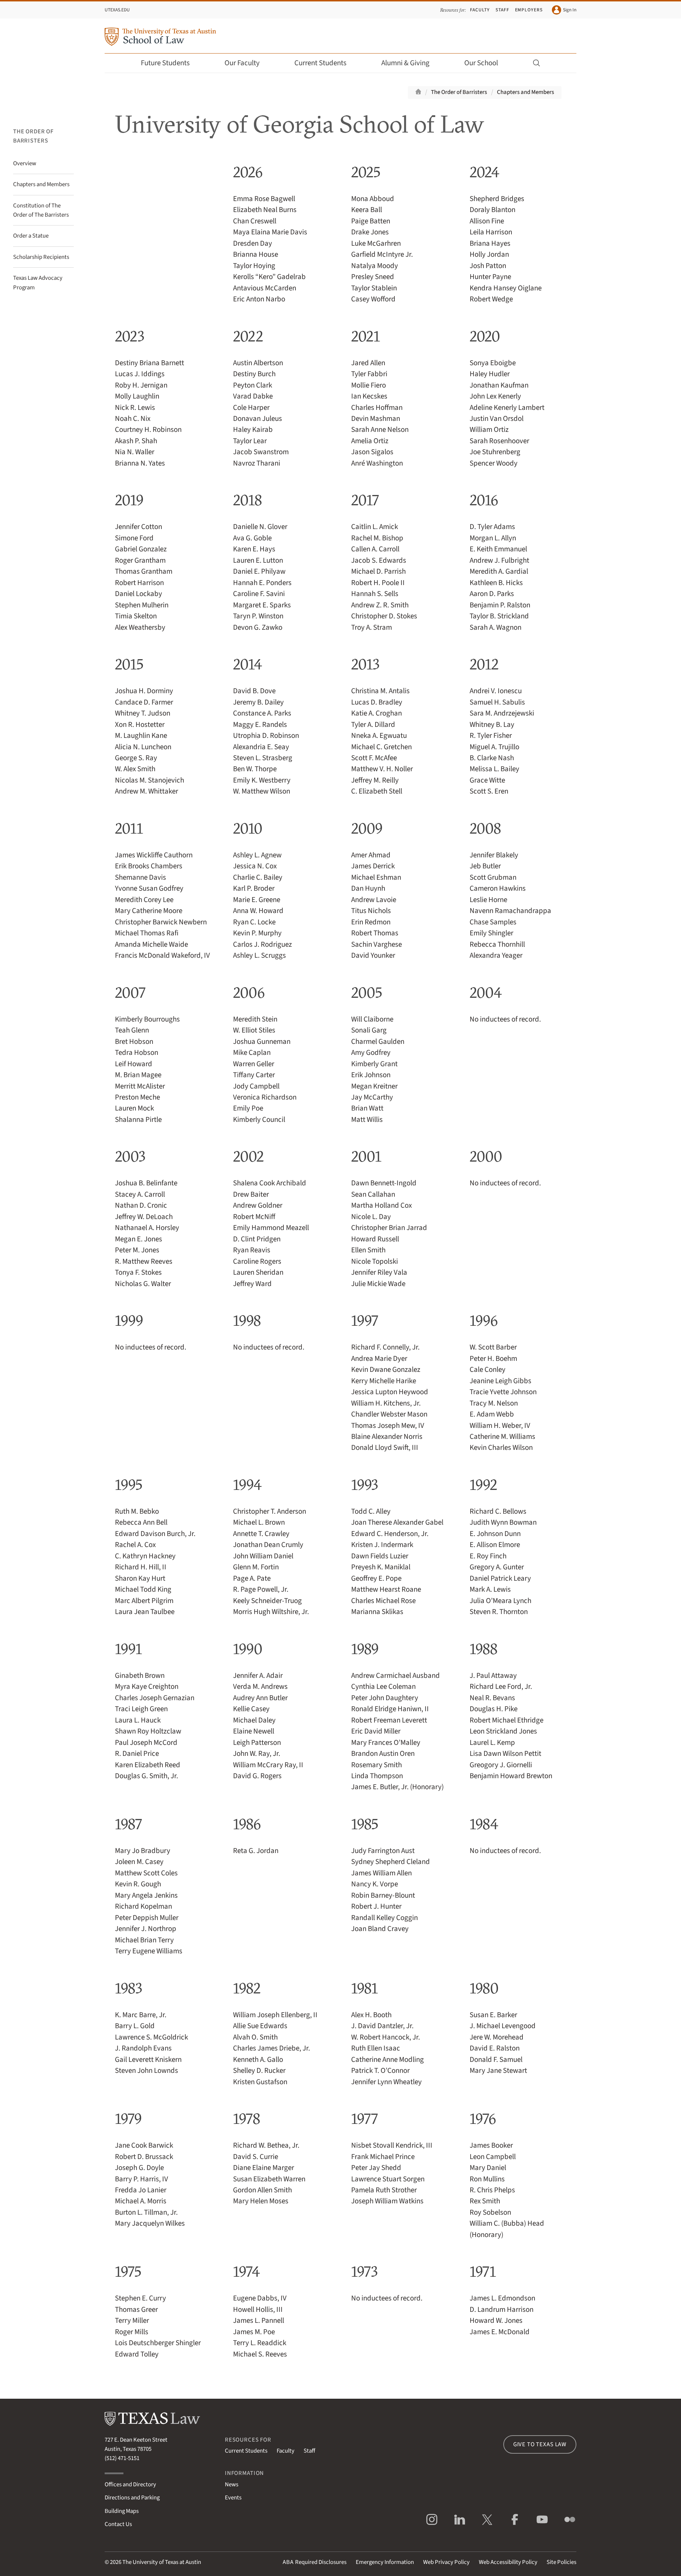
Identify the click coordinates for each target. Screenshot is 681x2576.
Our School (481, 63)
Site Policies (561, 2562)
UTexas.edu (117, 10)
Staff (502, 10)
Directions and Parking (132, 2498)
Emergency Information (385, 2562)
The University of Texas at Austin (162, 2562)
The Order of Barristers (459, 92)
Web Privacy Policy (446, 2562)
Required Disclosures (315, 2562)
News (232, 2485)
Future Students (165, 63)
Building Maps (122, 2511)
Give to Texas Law (540, 2444)
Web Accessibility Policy (508, 2562)
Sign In (570, 10)
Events (233, 2498)
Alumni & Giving (405, 63)
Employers (529, 10)
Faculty (480, 10)
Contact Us (118, 2524)
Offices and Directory (130, 2485)
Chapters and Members (525, 92)
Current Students (320, 63)
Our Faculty (242, 63)
